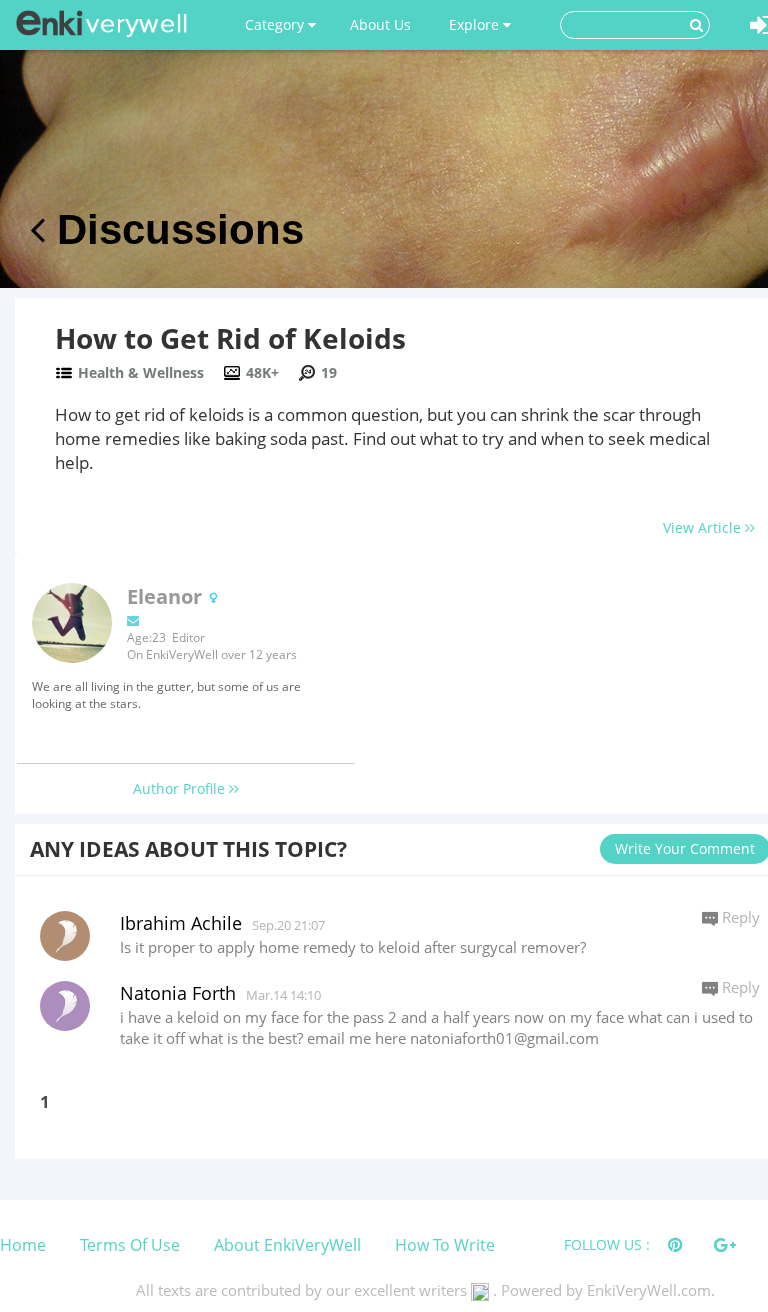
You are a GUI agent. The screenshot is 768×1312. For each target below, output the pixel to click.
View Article (704, 527)
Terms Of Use (130, 1245)
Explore (476, 24)
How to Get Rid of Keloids (230, 338)
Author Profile (181, 788)
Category (276, 24)
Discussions (174, 229)
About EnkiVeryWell (287, 1245)
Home (23, 1245)
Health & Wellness (141, 372)
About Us (380, 24)
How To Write (445, 1245)
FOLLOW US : (607, 1244)
